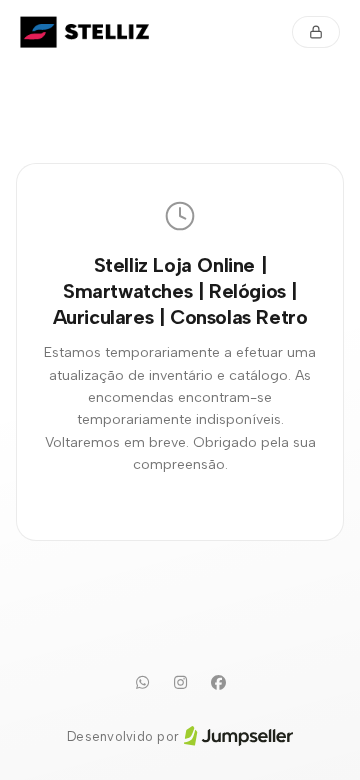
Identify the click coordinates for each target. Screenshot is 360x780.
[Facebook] (218, 683)
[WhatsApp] (142, 683)
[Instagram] (180, 683)
